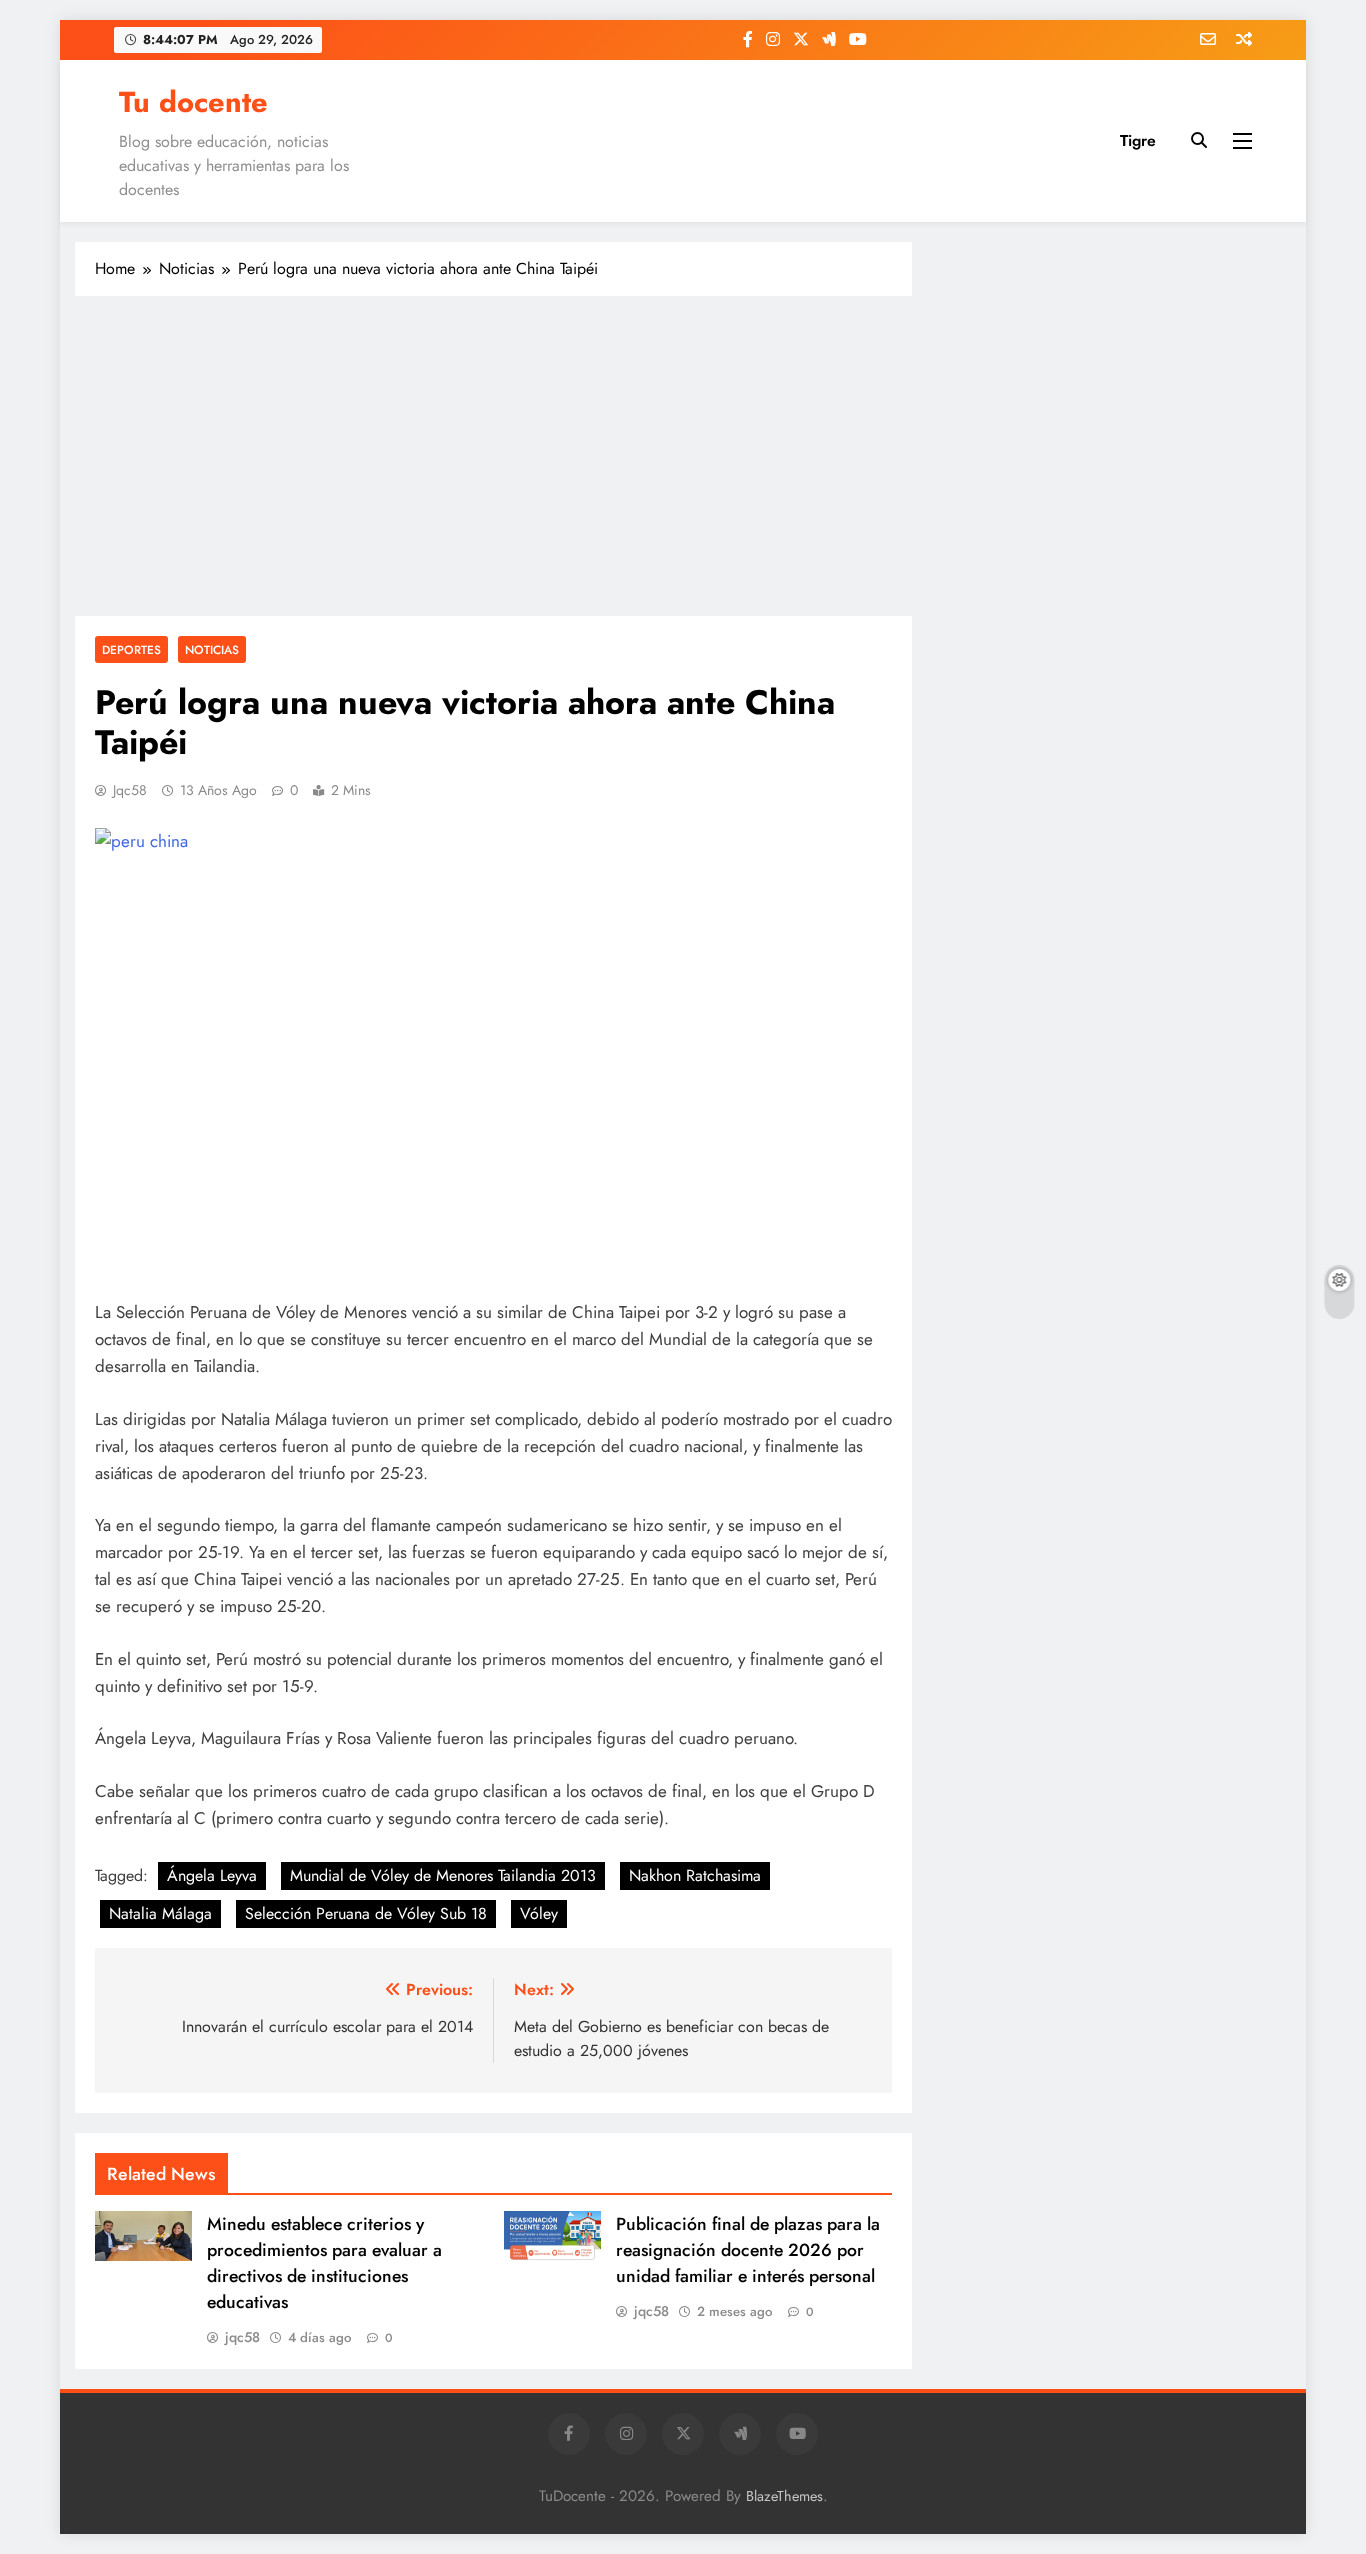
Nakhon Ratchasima (695, 1875)
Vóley (539, 1913)
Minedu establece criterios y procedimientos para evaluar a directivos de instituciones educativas (324, 2263)
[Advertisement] (493, 456)
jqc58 (130, 790)
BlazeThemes (784, 2496)
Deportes (131, 649)
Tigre (1138, 140)
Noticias (212, 649)
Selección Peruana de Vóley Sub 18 (366, 1913)
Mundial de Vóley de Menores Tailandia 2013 (443, 1875)
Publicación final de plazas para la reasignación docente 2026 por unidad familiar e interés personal (748, 2250)
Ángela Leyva (212, 1875)
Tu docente (193, 102)
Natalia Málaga (160, 1913)
